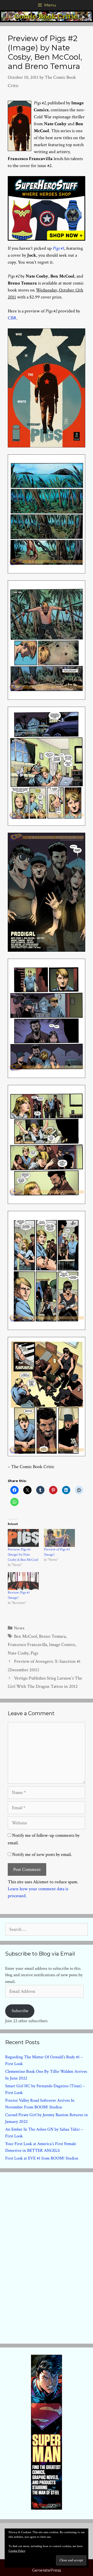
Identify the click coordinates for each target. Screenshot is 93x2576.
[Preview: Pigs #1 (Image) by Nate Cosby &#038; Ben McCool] (23, 1538)
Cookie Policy (17, 2551)
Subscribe (20, 2011)
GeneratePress (47, 2570)
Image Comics (62, 1645)
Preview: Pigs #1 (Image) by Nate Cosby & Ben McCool (23, 1555)
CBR (12, 318)
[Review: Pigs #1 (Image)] (23, 1581)
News (19, 1628)
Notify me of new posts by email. (42, 1854)
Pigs (34, 1653)
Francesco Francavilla (27, 1645)
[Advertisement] (47, 2257)
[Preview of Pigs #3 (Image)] (59, 1538)
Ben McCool (25, 1636)
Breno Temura (52, 1636)
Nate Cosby (18, 1653)
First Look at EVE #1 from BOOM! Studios (42, 2158)
